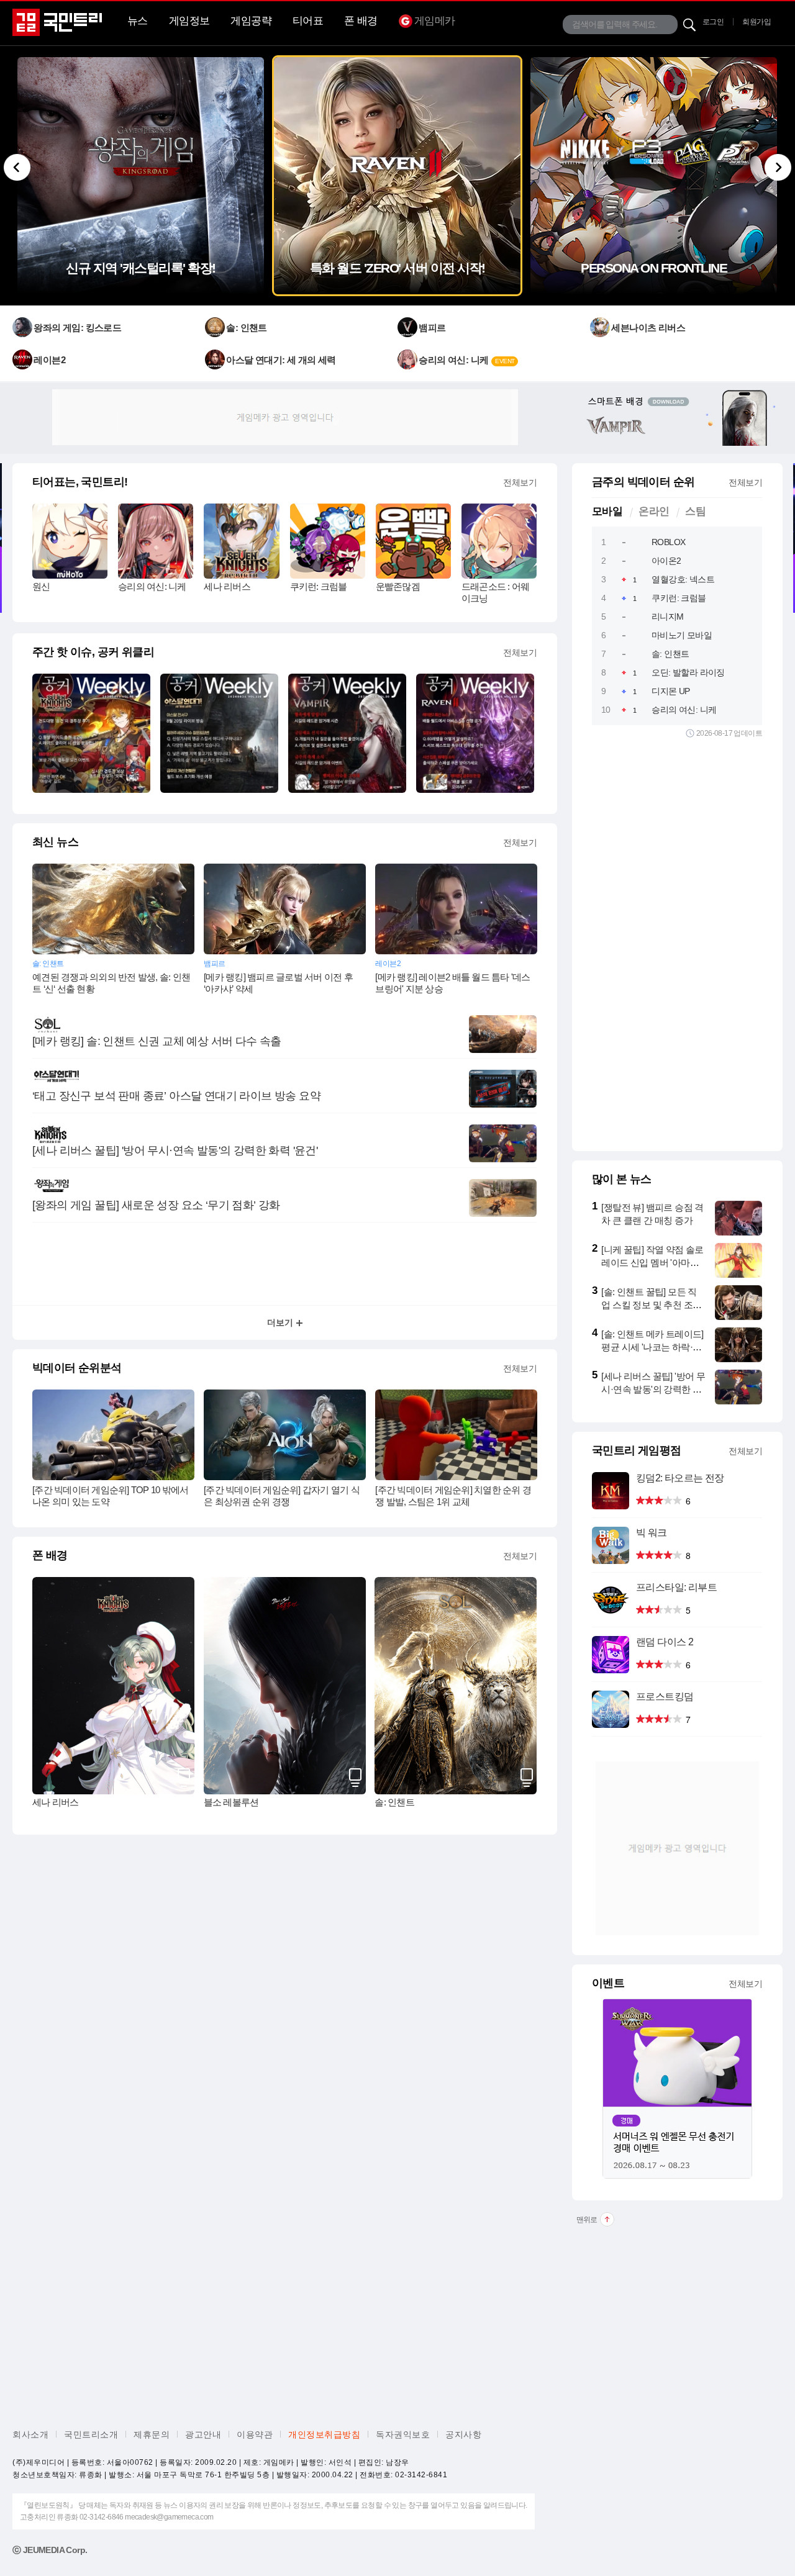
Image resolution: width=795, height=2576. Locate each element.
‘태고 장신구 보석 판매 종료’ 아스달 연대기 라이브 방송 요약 (176, 1096)
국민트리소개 (91, 2434)
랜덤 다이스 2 (665, 1642)
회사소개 (30, 2434)
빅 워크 (652, 1533)
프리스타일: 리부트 (676, 1587)
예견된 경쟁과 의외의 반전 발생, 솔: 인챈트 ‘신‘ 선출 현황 (111, 983)
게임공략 (251, 21)
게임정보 (189, 21)
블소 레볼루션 (231, 1802)
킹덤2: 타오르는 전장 (680, 1478)
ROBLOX (668, 542)
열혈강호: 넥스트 (683, 579)
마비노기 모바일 (682, 635)
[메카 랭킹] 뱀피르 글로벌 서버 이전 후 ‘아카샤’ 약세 (278, 983)
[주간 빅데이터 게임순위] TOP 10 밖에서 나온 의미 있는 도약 (110, 1496)
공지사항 (463, 2434)
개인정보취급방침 (324, 2434)
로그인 (713, 22)
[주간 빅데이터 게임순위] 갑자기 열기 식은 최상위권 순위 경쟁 (282, 1496)
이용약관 (255, 2434)
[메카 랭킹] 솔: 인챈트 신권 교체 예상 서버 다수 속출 (157, 1041)
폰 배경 (361, 21)
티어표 (308, 21)
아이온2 (666, 561)
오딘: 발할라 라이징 (688, 672)
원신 (41, 586)
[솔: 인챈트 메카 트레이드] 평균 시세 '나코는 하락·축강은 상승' (652, 1347)
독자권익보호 (403, 2434)
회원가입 (756, 22)
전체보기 (520, 482)
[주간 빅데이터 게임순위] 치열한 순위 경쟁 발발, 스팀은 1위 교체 (453, 1496)
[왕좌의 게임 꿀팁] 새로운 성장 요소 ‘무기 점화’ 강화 (156, 1205)
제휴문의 (152, 2434)
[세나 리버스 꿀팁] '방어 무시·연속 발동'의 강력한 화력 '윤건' (175, 1150)
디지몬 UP (670, 691)
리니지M (668, 617)
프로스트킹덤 (665, 1697)
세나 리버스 (227, 586)
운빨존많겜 (398, 586)
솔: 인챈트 (394, 1802)
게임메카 (435, 21)
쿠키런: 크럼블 (319, 586)
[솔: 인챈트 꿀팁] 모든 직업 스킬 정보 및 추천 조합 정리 (651, 1305)
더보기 (280, 1322)
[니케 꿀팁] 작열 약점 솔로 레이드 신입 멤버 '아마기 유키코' (652, 1263)
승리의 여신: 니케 (152, 586)
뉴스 (138, 21)
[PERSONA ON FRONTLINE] (654, 292)
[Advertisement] (285, 417)
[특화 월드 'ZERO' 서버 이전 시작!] (397, 292)
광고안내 (203, 2434)
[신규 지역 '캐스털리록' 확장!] (141, 292)
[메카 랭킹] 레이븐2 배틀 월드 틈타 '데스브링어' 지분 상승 (452, 983)
